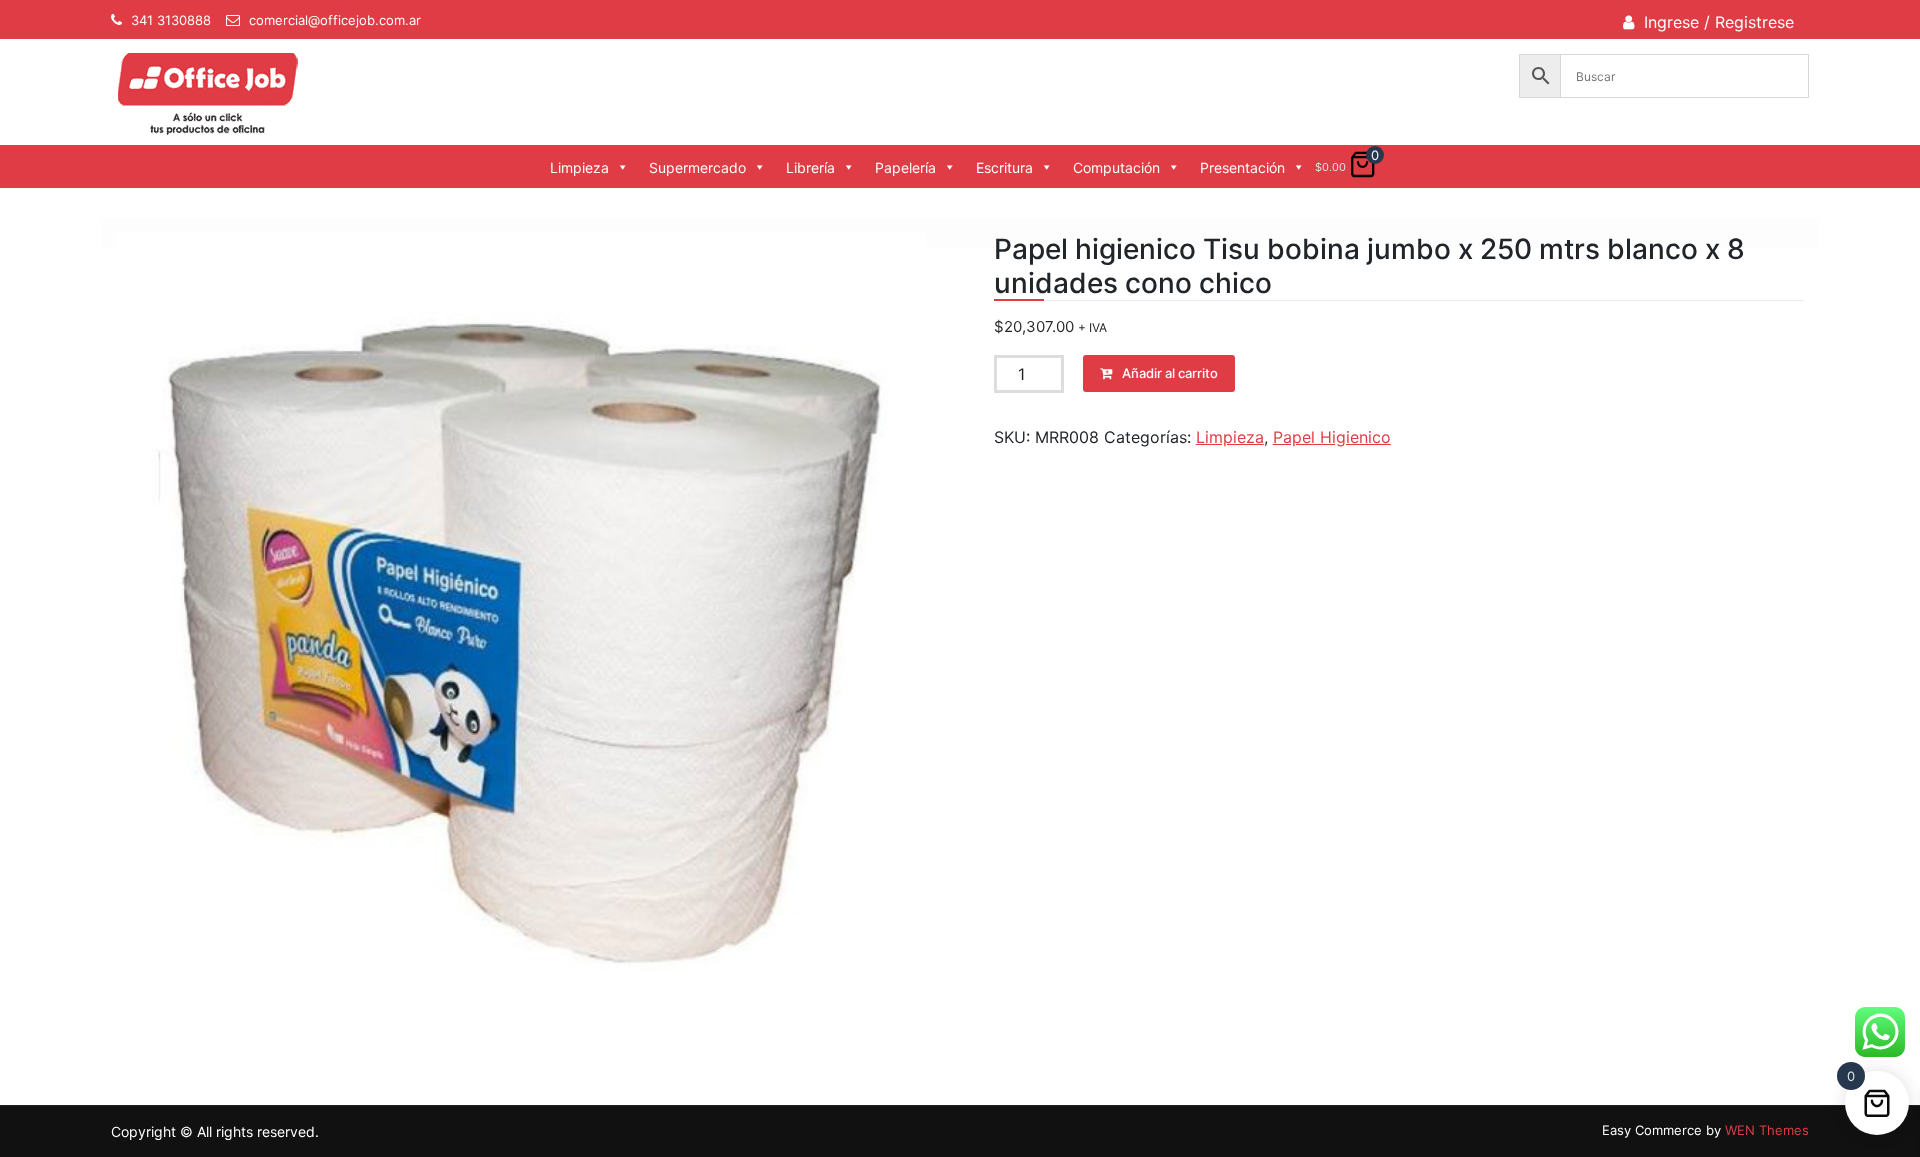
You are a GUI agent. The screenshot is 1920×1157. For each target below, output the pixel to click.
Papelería (905, 167)
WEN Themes (1767, 1130)
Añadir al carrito (1170, 373)
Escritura (1004, 167)
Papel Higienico (1332, 437)
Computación (1116, 167)
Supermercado (697, 167)
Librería (810, 167)
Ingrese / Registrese (1719, 22)
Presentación (1242, 167)
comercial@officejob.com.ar (335, 20)
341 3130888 (171, 20)
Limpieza (579, 167)
